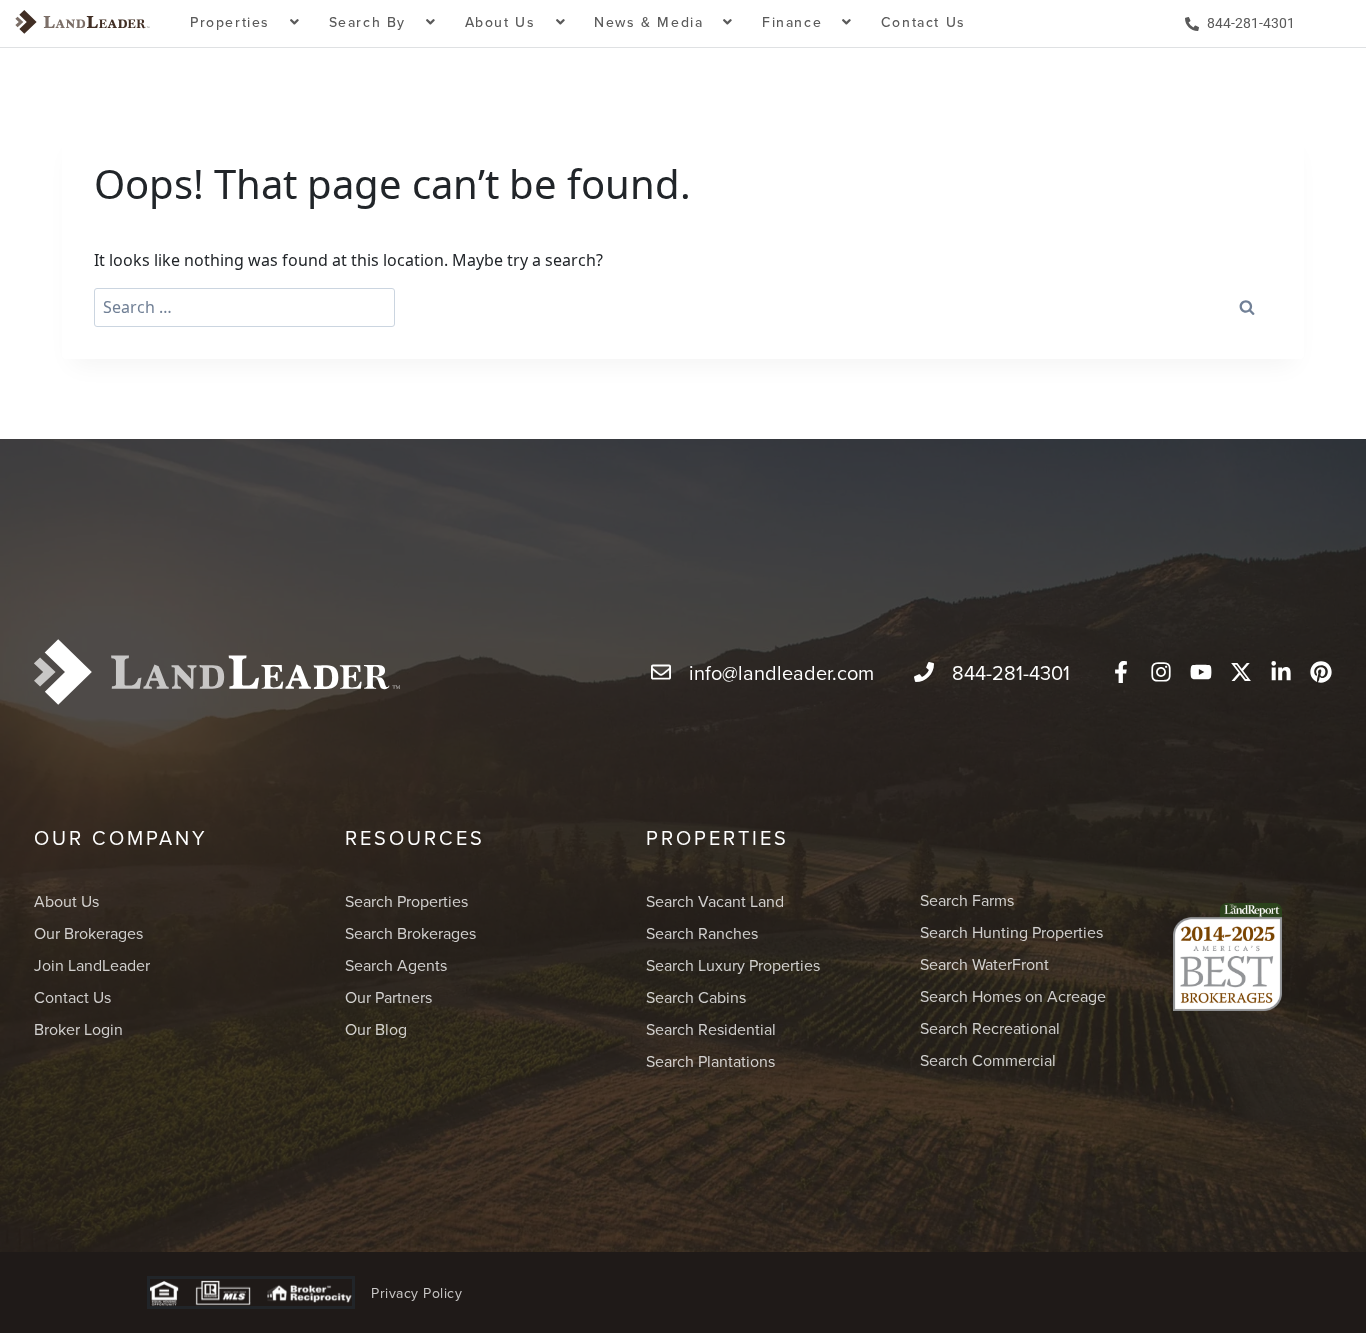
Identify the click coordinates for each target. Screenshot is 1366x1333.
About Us (66, 901)
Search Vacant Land (715, 901)
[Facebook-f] (1121, 672)
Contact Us (923, 22)
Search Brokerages (410, 933)
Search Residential (711, 1029)
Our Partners (388, 997)
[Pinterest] (1321, 672)
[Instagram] (1161, 672)
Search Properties (406, 901)
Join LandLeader (92, 965)
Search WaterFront (984, 964)
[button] (245, 23)
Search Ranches (702, 933)
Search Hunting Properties (1011, 932)
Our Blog (376, 1029)
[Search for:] (244, 307)
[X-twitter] (1241, 672)
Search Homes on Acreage (1013, 996)
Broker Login (78, 1029)
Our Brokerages (88, 933)
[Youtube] (1201, 672)
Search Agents (396, 965)
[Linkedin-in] (1281, 672)
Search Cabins (696, 997)
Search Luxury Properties (733, 965)
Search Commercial (988, 1060)
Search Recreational (990, 1028)
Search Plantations (710, 1061)
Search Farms (967, 900)
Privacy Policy (416, 1293)
